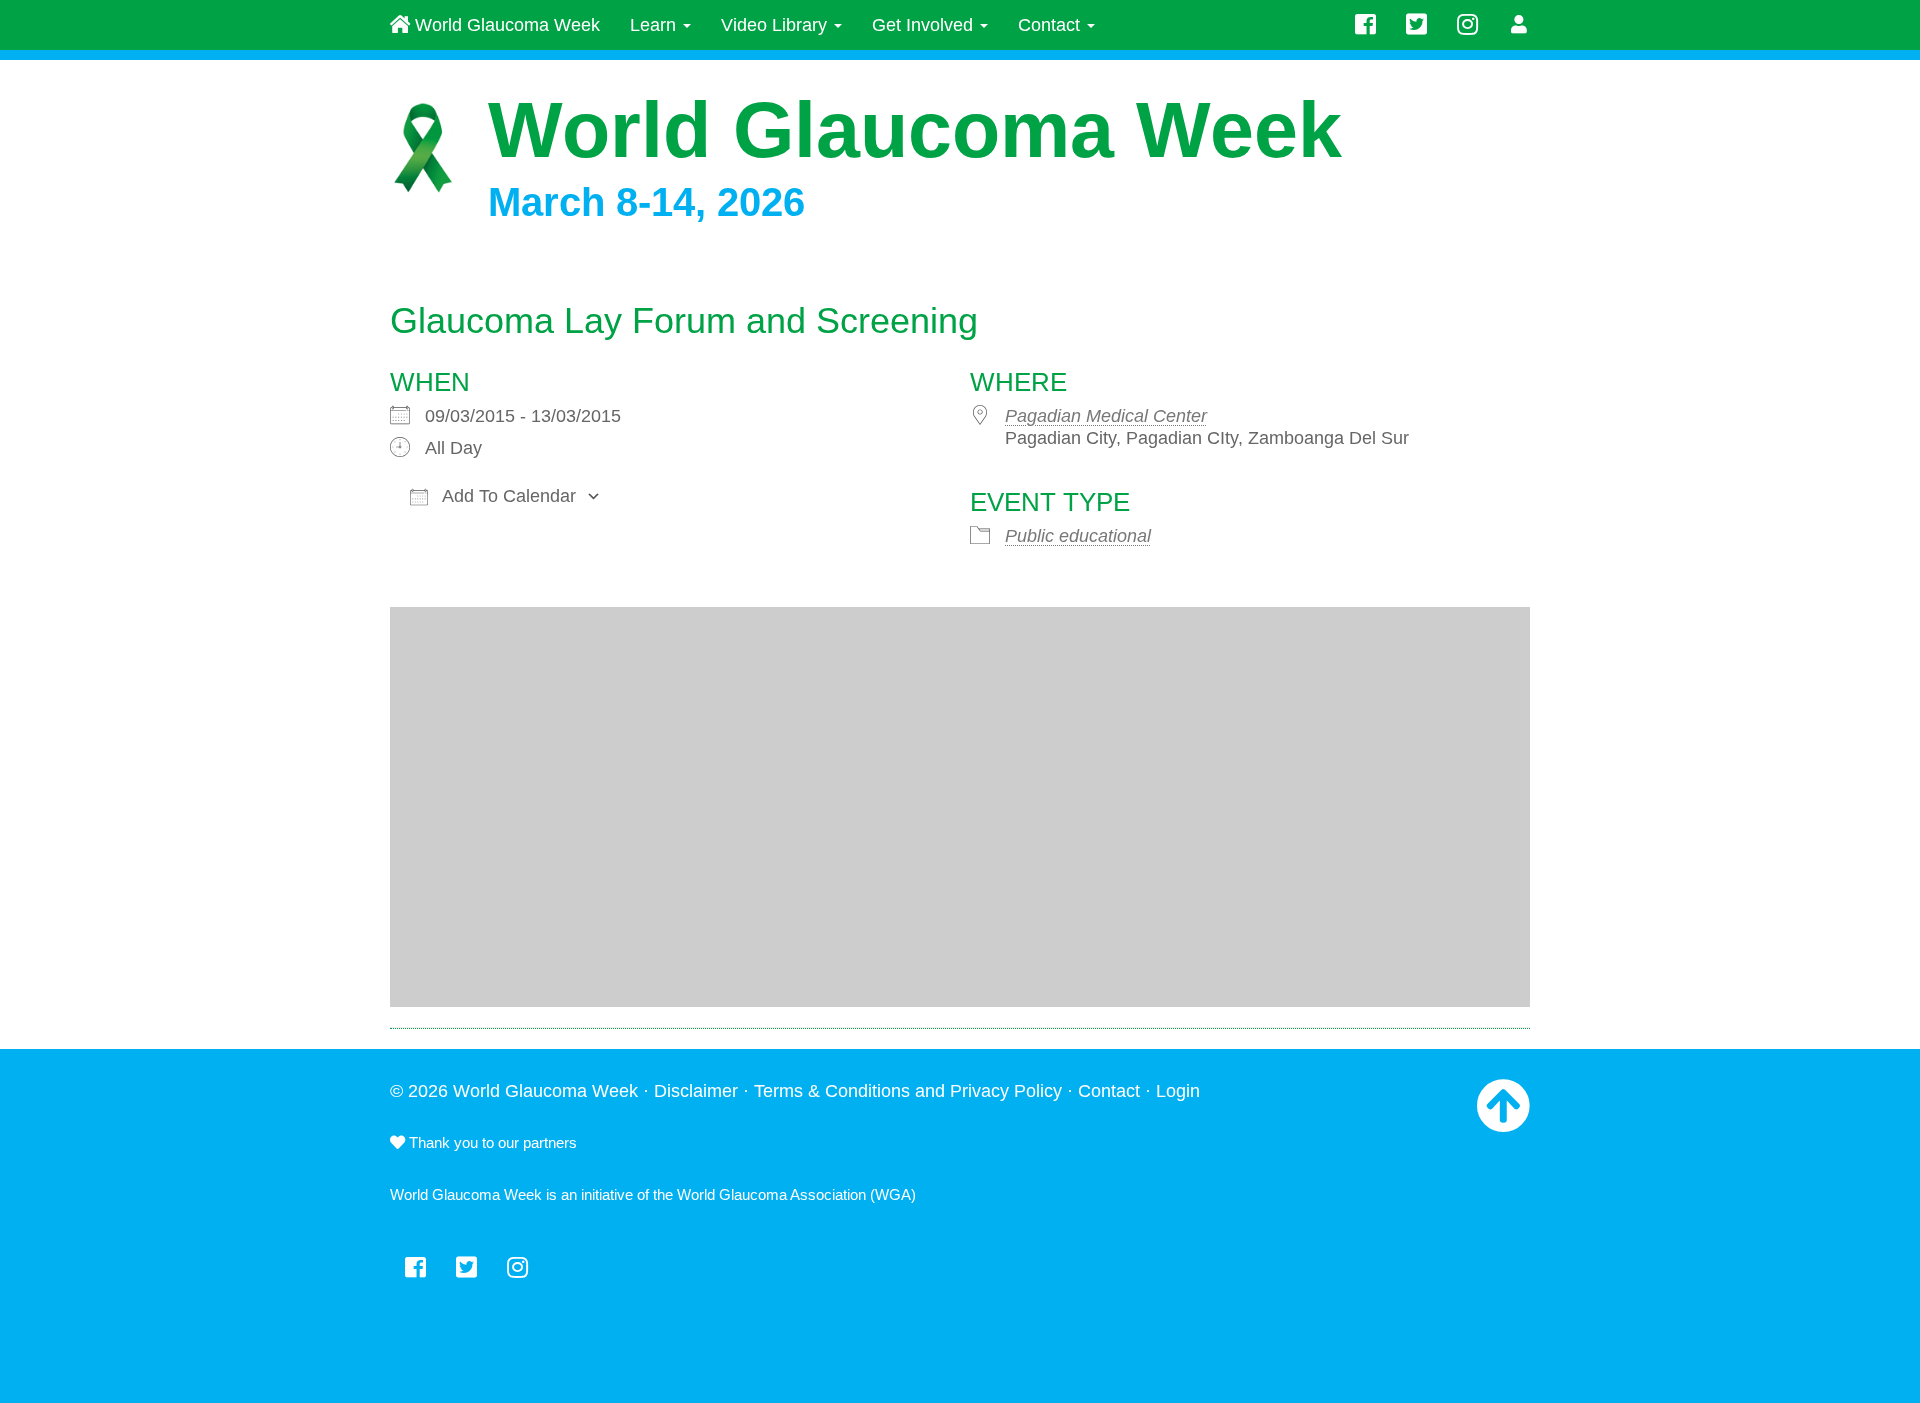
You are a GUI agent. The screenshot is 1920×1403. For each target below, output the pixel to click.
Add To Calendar (507, 496)
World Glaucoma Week (505, 25)
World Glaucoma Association (771, 1194)
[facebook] (1365, 25)
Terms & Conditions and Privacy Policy (908, 1091)
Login (1178, 1091)
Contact (1051, 25)
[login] (1519, 25)
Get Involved (925, 25)
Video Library (776, 25)
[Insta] (1467, 25)
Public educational (1078, 536)
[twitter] (1416, 25)
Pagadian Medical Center (1106, 416)
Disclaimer (696, 1091)
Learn (655, 25)
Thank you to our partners (491, 1142)
